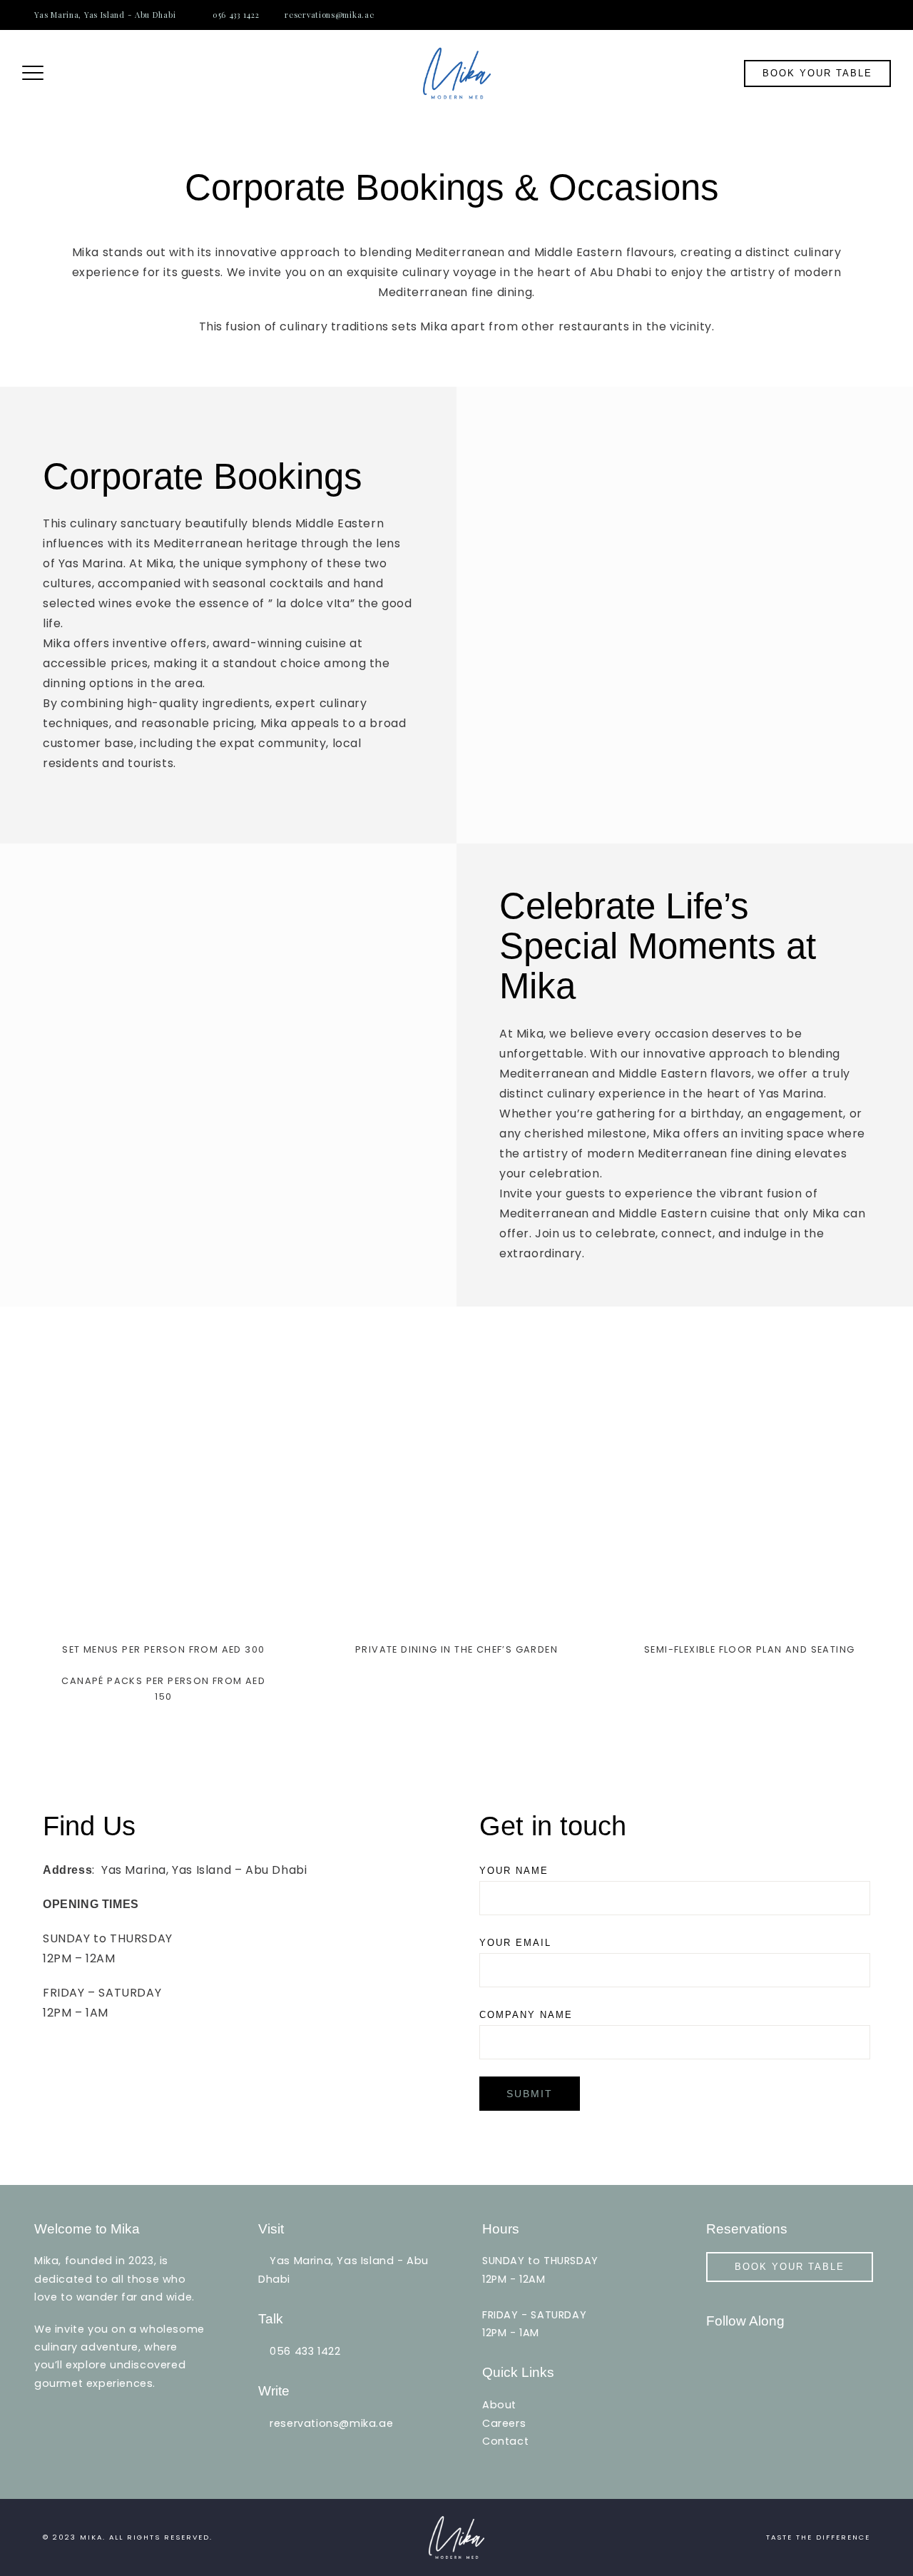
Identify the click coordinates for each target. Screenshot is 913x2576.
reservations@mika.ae (329, 15)
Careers (504, 2423)
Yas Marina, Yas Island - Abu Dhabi (105, 15)
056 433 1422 (236, 15)
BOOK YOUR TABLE (790, 2267)
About (499, 2405)
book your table (817, 73)
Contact (505, 2441)
